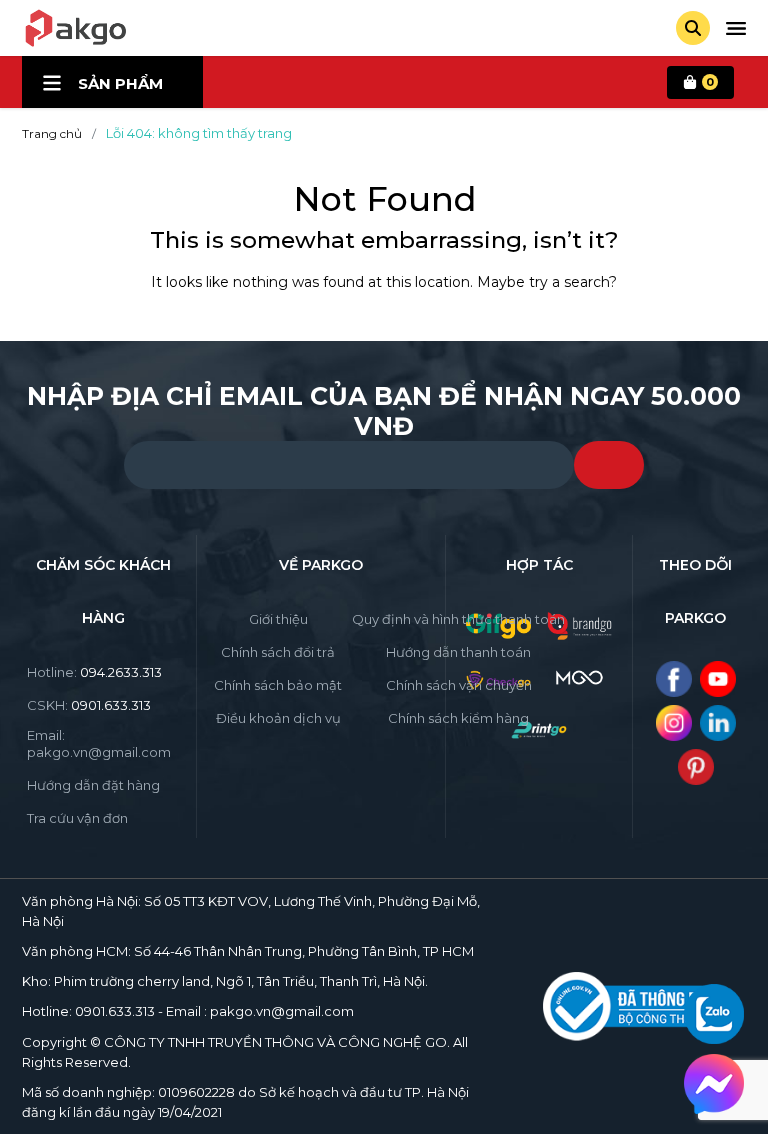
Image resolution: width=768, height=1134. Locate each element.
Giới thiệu (278, 619)
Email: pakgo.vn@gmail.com (99, 743)
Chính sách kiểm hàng (458, 718)
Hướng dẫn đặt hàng (93, 785)
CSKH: (89, 705)
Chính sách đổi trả (278, 652)
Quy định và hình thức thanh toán (458, 619)
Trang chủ (52, 133)
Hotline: (94, 672)
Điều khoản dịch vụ (278, 718)
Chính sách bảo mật (278, 685)
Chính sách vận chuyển (459, 685)
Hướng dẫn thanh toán (458, 652)
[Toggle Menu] (736, 28)
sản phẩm (120, 83)
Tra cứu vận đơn (77, 818)
